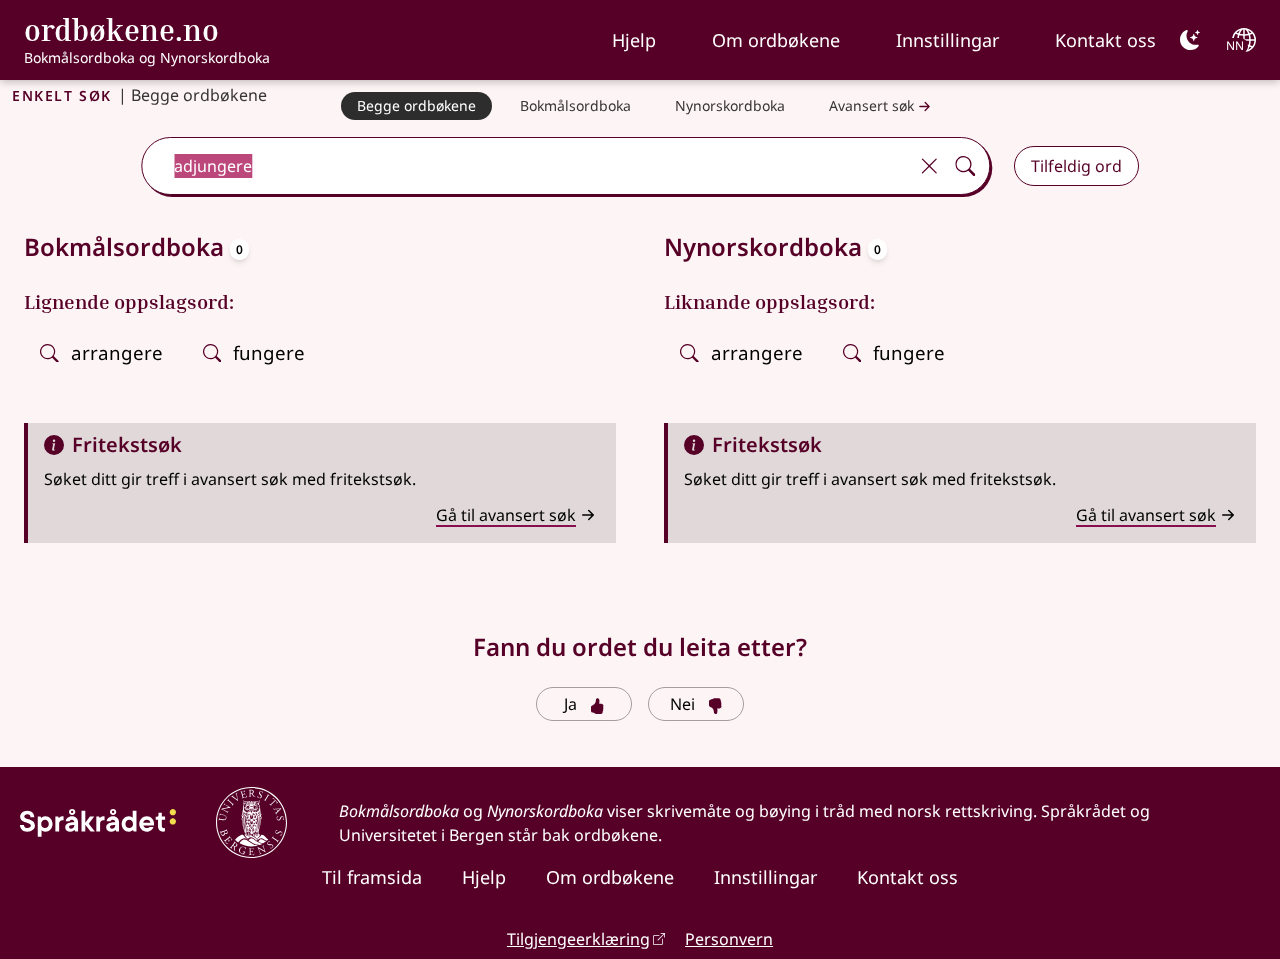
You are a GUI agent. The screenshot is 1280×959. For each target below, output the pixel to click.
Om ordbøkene (776, 40)
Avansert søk (871, 105)
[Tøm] (929, 166)
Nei (682, 704)
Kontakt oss (1105, 40)
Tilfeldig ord (1076, 166)
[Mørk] (1190, 40)
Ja (570, 704)
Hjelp (634, 40)
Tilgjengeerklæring (578, 939)
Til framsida (372, 877)
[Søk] (965, 166)
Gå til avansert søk (506, 515)
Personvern (729, 939)
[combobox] (526, 166)
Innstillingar (947, 40)
